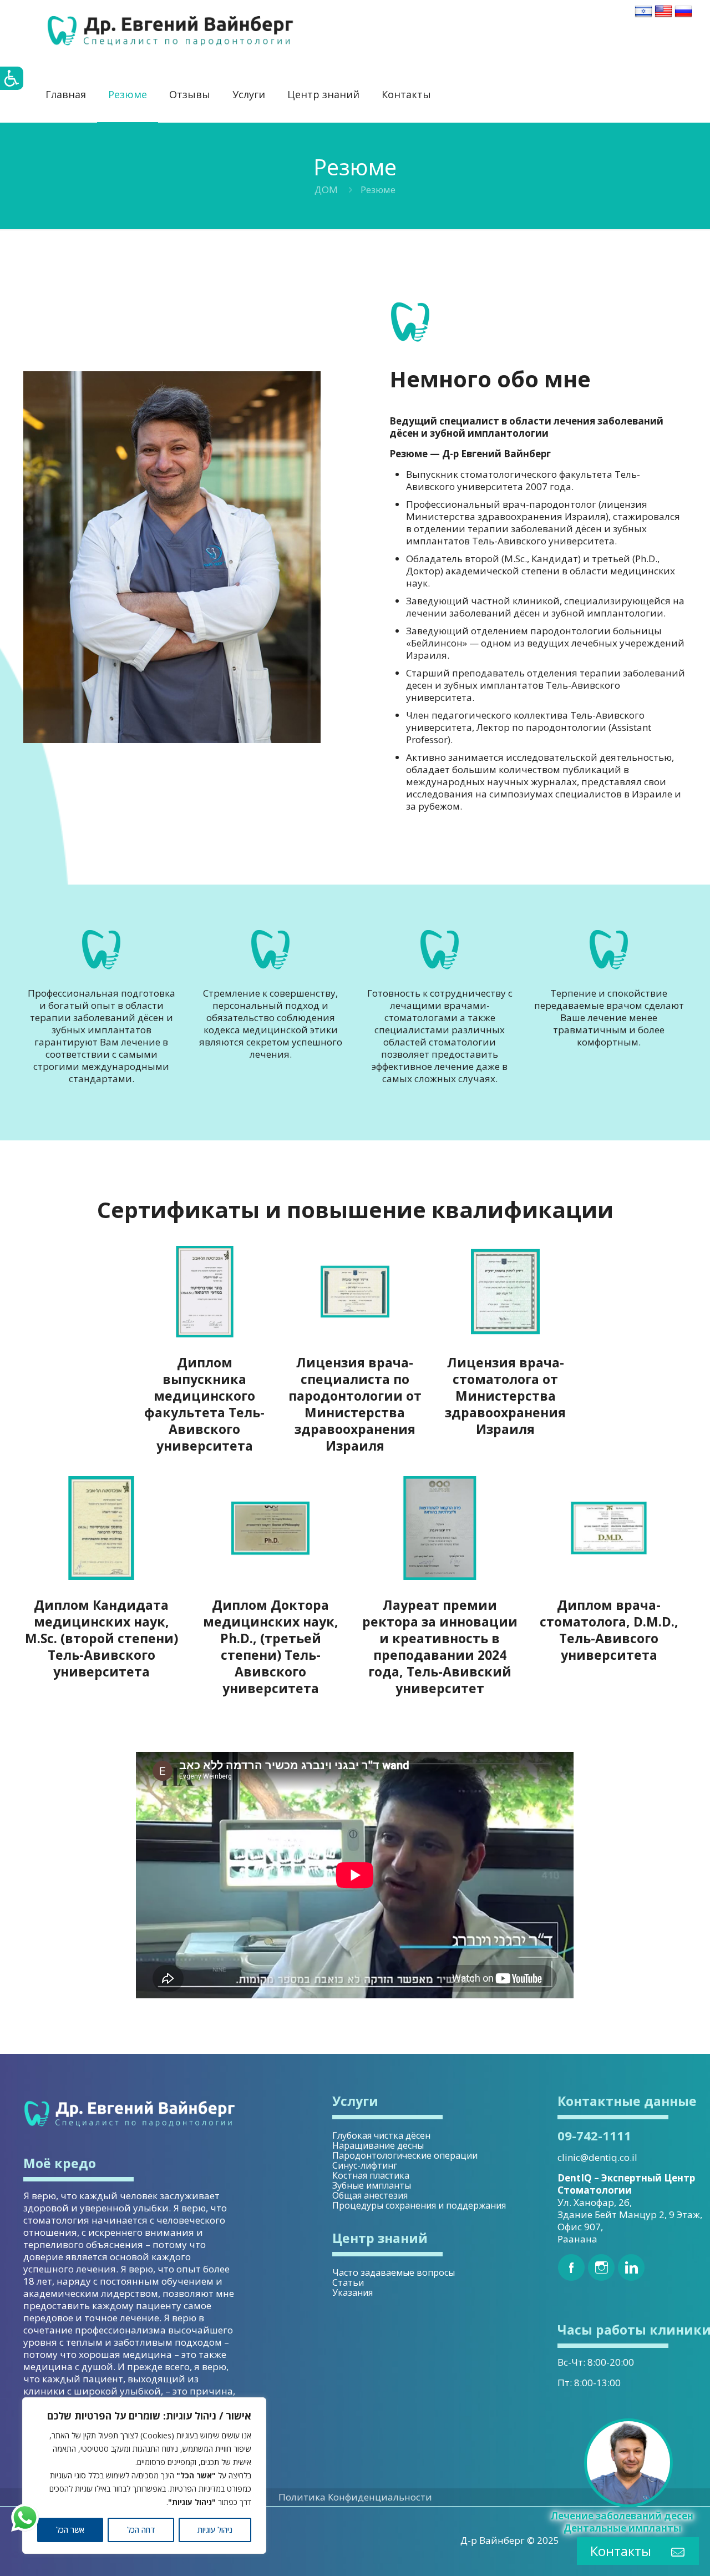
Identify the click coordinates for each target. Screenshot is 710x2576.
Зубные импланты (372, 2185)
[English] (663, 16)
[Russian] (683, 16)
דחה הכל (141, 2530)
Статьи (348, 2282)
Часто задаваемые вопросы (394, 2272)
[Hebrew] (643, 16)
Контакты (621, 2551)
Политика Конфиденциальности (355, 2497)
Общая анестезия (370, 2195)
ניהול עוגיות (215, 2530)
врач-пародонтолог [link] (549, 504)
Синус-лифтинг (365, 2165)
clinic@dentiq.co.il (597, 2157)
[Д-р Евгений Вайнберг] (170, 31)
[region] (144, 2476)
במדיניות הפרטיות (197, 2489)
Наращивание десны (378, 2145)
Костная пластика (371, 2175)
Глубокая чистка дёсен (381, 2135)
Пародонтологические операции (405, 2155)
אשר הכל (70, 2530)
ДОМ (326, 190)
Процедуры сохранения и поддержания (419, 2205)
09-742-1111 (594, 2135)
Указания (353, 2292)
